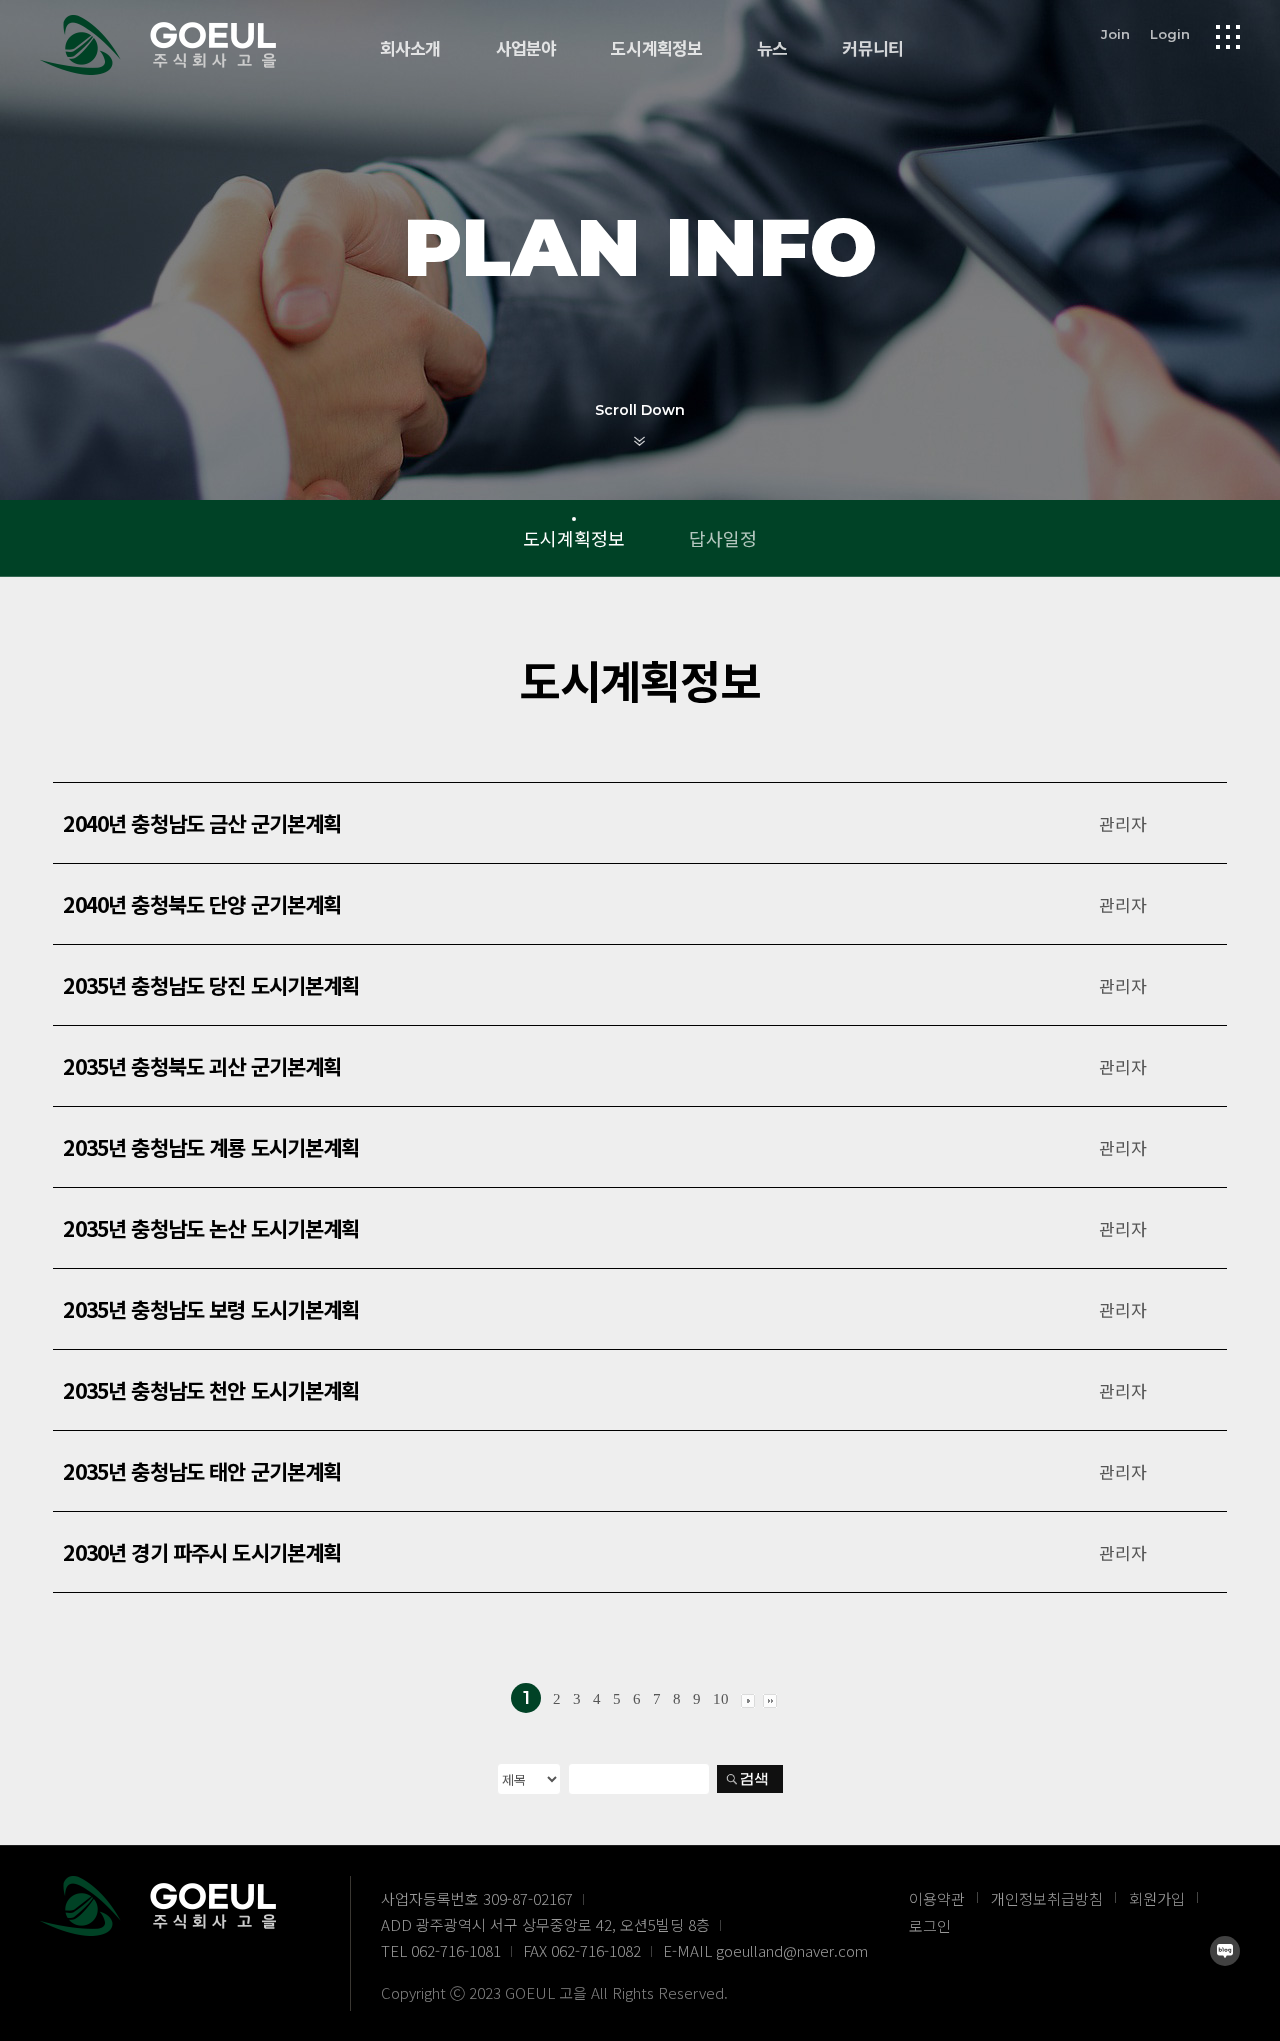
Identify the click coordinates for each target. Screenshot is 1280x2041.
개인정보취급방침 (1047, 1898)
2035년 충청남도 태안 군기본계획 (202, 1471)
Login (1170, 34)
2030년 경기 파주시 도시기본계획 (202, 1552)
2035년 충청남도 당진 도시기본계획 (211, 985)
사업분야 (526, 49)
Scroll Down (640, 410)
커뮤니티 (872, 49)
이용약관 (937, 1898)
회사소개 (410, 49)
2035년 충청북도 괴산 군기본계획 (202, 1066)
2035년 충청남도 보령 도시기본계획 (211, 1309)
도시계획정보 (656, 49)
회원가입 (1157, 1898)
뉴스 (772, 49)
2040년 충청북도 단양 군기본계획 (202, 904)
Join (1115, 34)
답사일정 (723, 538)
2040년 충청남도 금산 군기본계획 (202, 823)
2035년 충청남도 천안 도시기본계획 (211, 1390)
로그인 (930, 1925)
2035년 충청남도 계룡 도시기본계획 (211, 1147)
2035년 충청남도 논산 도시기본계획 (211, 1228)
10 (721, 1699)
